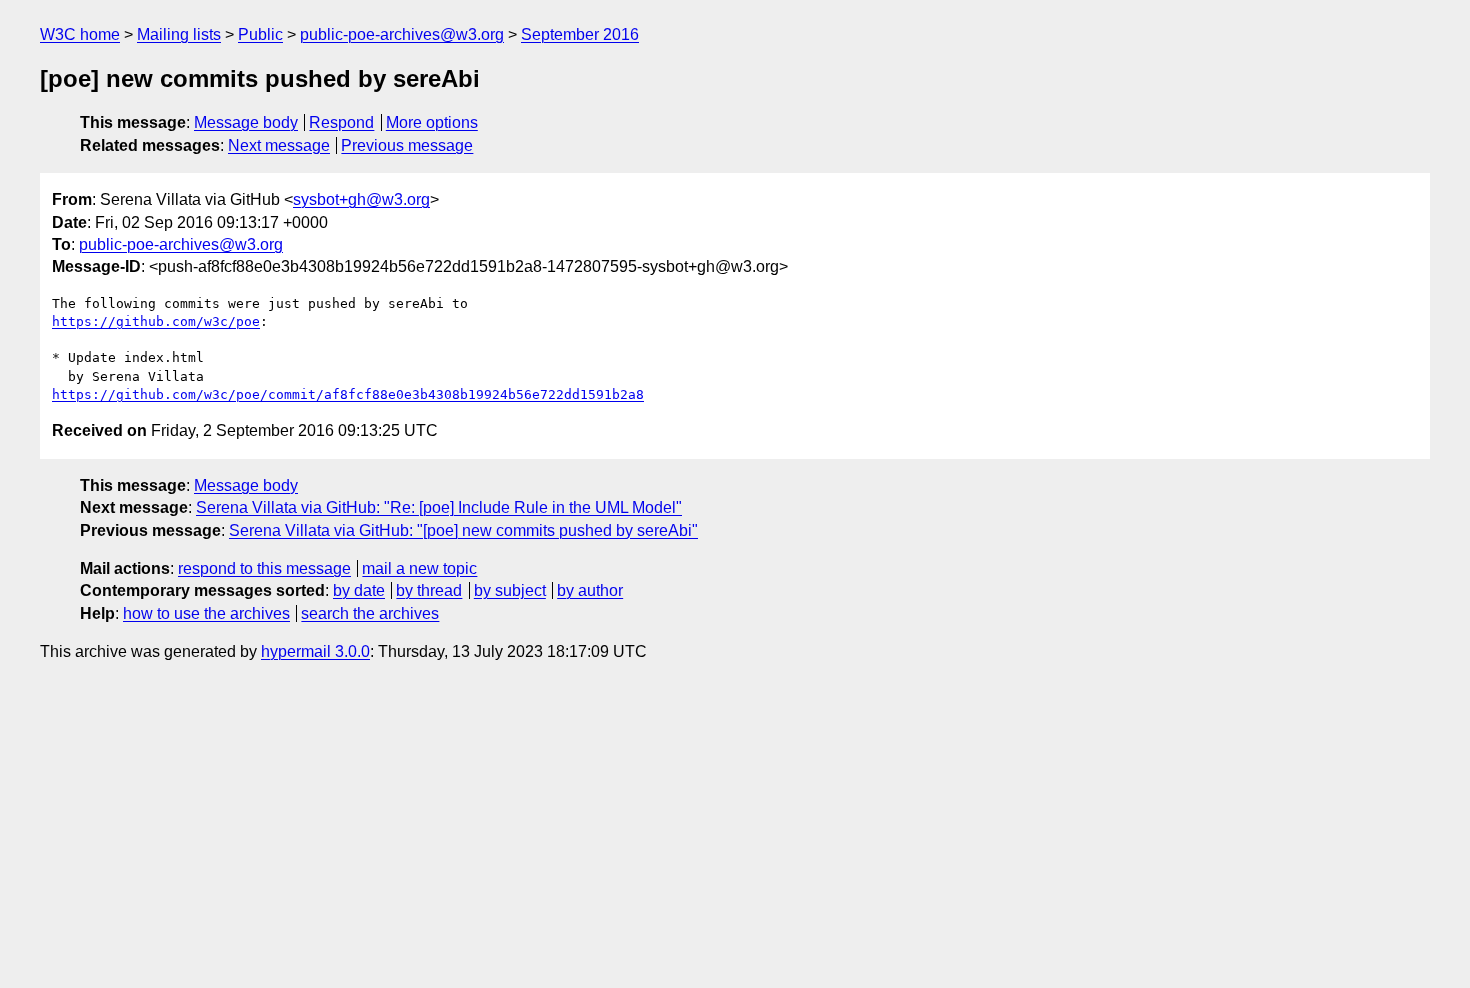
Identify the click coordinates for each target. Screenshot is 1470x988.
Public (260, 34)
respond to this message (264, 568)
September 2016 (580, 34)
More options (432, 122)
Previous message (407, 145)
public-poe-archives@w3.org (402, 34)
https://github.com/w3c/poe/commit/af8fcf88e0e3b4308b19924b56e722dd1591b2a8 (348, 394)
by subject (510, 590)
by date (359, 590)
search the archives (370, 613)
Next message (279, 145)
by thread (429, 590)
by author (590, 590)
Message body (246, 122)
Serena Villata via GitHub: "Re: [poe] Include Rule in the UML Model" (439, 507)
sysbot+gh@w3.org (361, 199)
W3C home (80, 34)
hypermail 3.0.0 (315, 651)
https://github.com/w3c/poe (156, 321)
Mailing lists (179, 34)
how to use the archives (206, 613)
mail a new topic (419, 568)
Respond (341, 122)
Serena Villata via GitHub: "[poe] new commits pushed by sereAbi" (463, 530)
